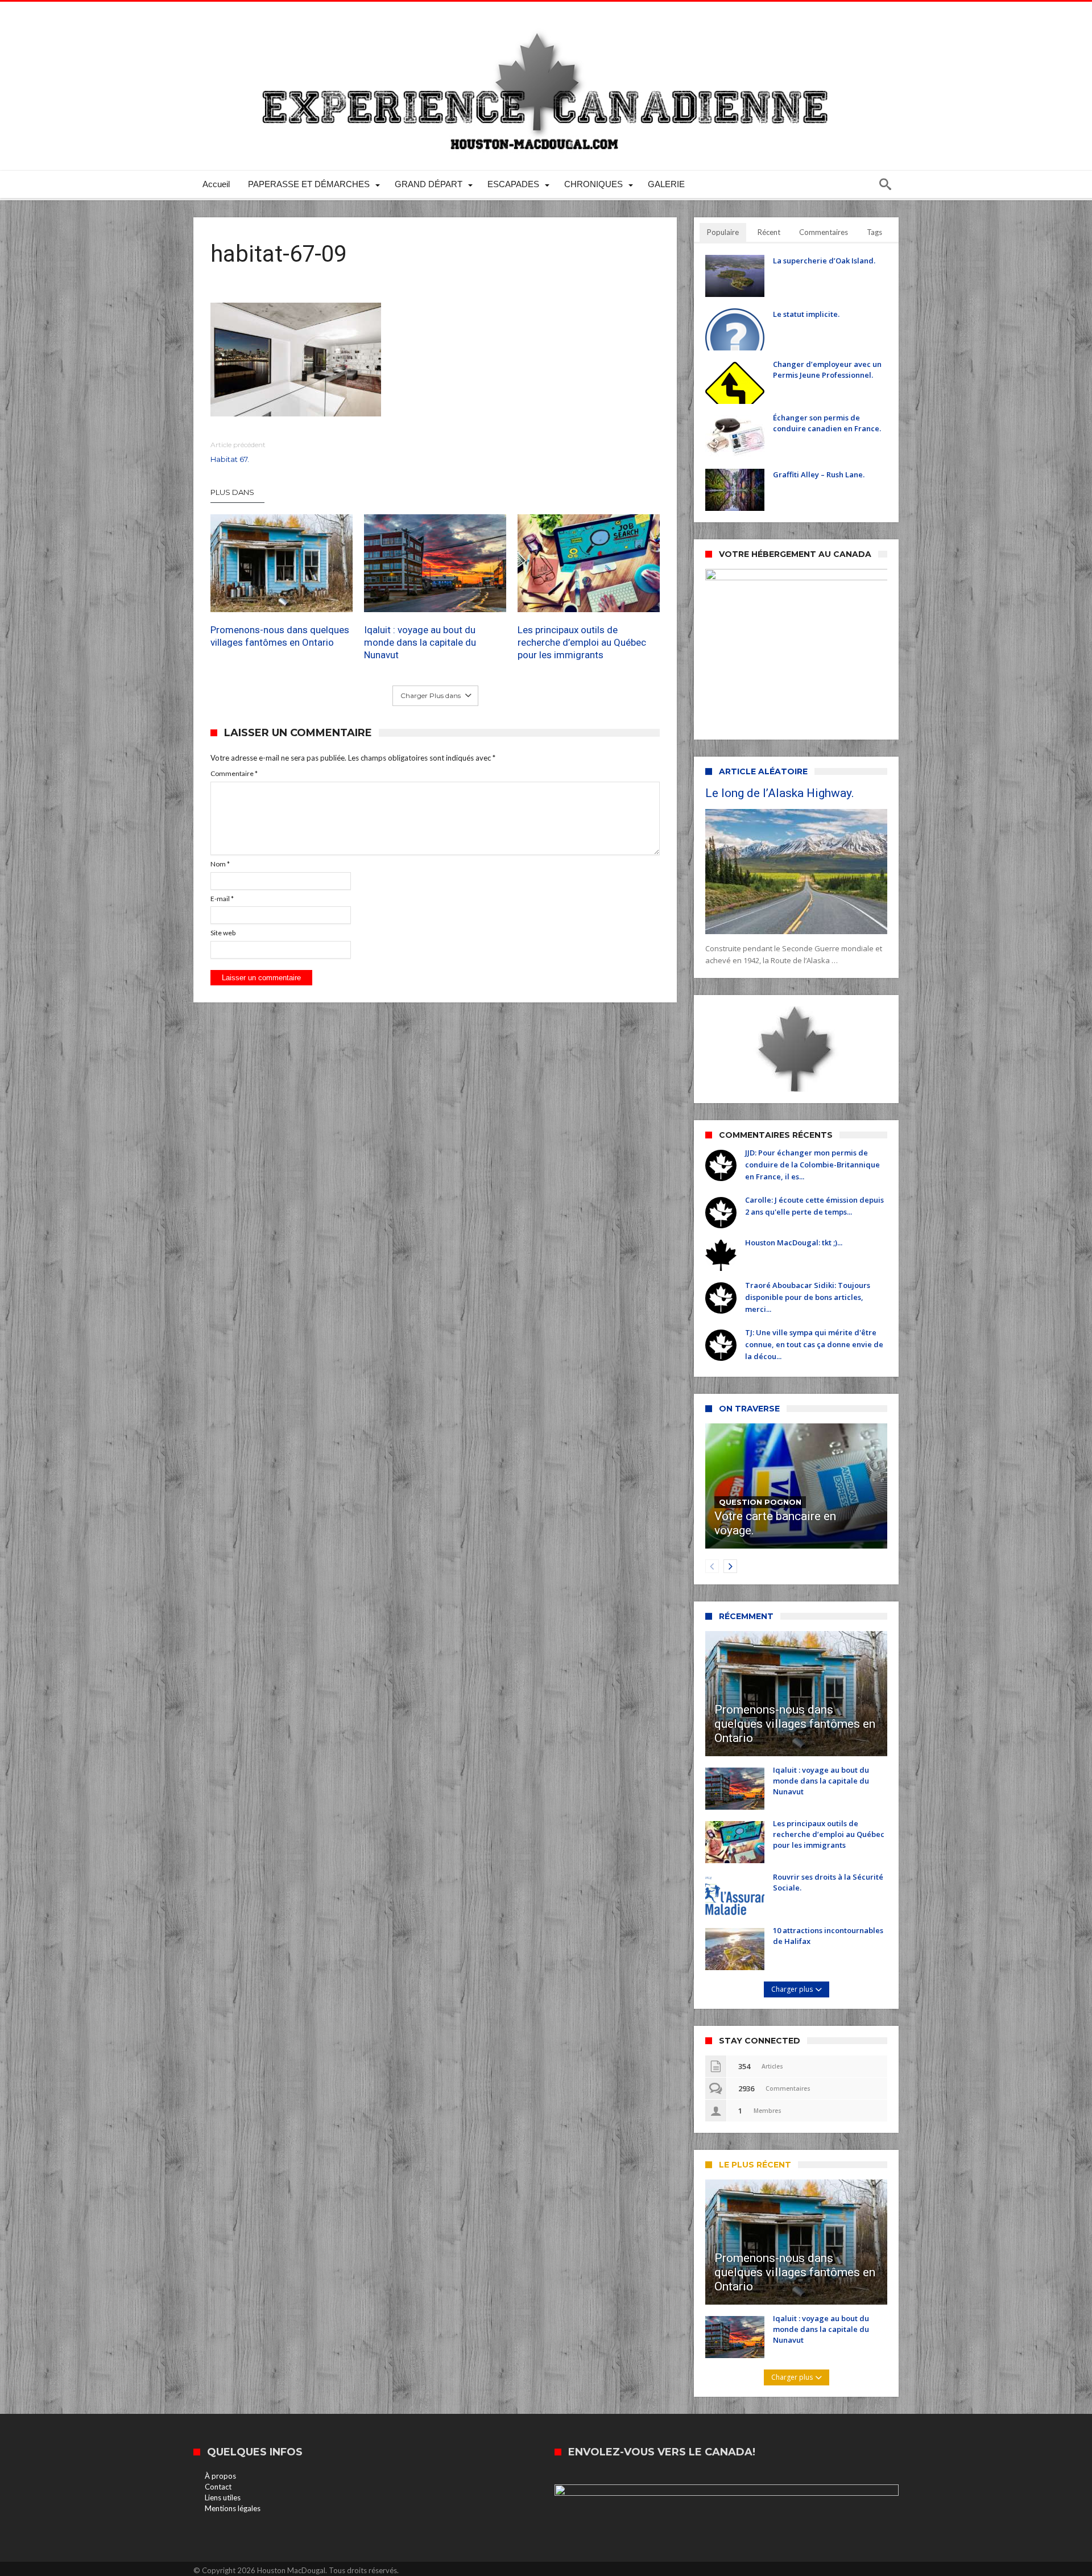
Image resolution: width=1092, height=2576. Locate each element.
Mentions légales (233, 2508)
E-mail (222, 899)
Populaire (723, 232)
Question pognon (760, 1502)
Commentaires (824, 232)
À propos (220, 2476)
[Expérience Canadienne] (546, 18)
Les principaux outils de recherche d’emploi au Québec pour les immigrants (582, 642)
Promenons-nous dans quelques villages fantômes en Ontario (280, 636)
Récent (769, 232)
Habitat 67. (238, 452)
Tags (874, 232)
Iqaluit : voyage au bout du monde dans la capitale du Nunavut (420, 642)
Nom (220, 864)
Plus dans (233, 492)
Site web (223, 933)
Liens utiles (223, 2497)
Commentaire (234, 773)
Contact (218, 2487)
